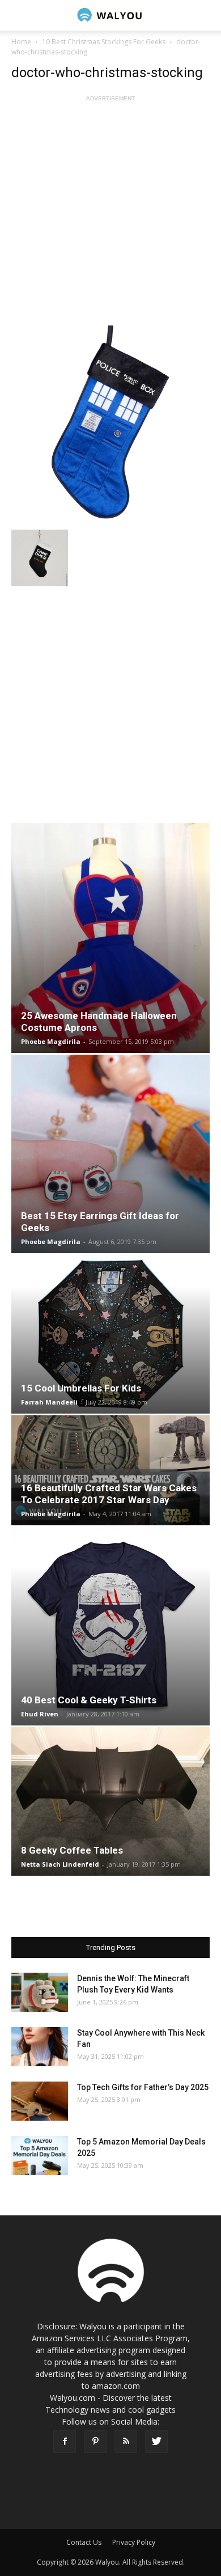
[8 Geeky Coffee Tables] (110, 1801)
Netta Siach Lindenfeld (60, 1864)
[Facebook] (65, 2442)
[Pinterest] (95, 2442)
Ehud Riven (40, 1714)
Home (21, 42)
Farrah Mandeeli (49, 1402)
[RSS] (126, 2442)
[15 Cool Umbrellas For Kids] (110, 1334)
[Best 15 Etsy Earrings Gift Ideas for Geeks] (110, 1154)
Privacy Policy (134, 2542)
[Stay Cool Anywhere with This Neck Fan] (40, 2047)
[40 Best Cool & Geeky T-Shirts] (110, 1626)
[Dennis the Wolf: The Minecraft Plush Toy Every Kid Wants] (40, 1992)
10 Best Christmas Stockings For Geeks (104, 42)
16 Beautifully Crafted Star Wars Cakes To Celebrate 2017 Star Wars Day (109, 1494)
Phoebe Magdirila (51, 1041)
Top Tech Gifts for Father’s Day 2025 (143, 2087)
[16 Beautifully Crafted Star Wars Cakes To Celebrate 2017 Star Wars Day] (110, 1470)
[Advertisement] (110, 215)
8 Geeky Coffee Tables (72, 1850)
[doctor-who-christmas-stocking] (110, 425)
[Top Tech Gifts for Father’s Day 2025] (40, 2101)
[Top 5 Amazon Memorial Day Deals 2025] (40, 2156)
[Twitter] (156, 2442)
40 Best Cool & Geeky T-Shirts (89, 1700)
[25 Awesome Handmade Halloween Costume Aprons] (110, 938)
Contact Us (84, 2542)
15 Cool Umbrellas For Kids (81, 1388)
